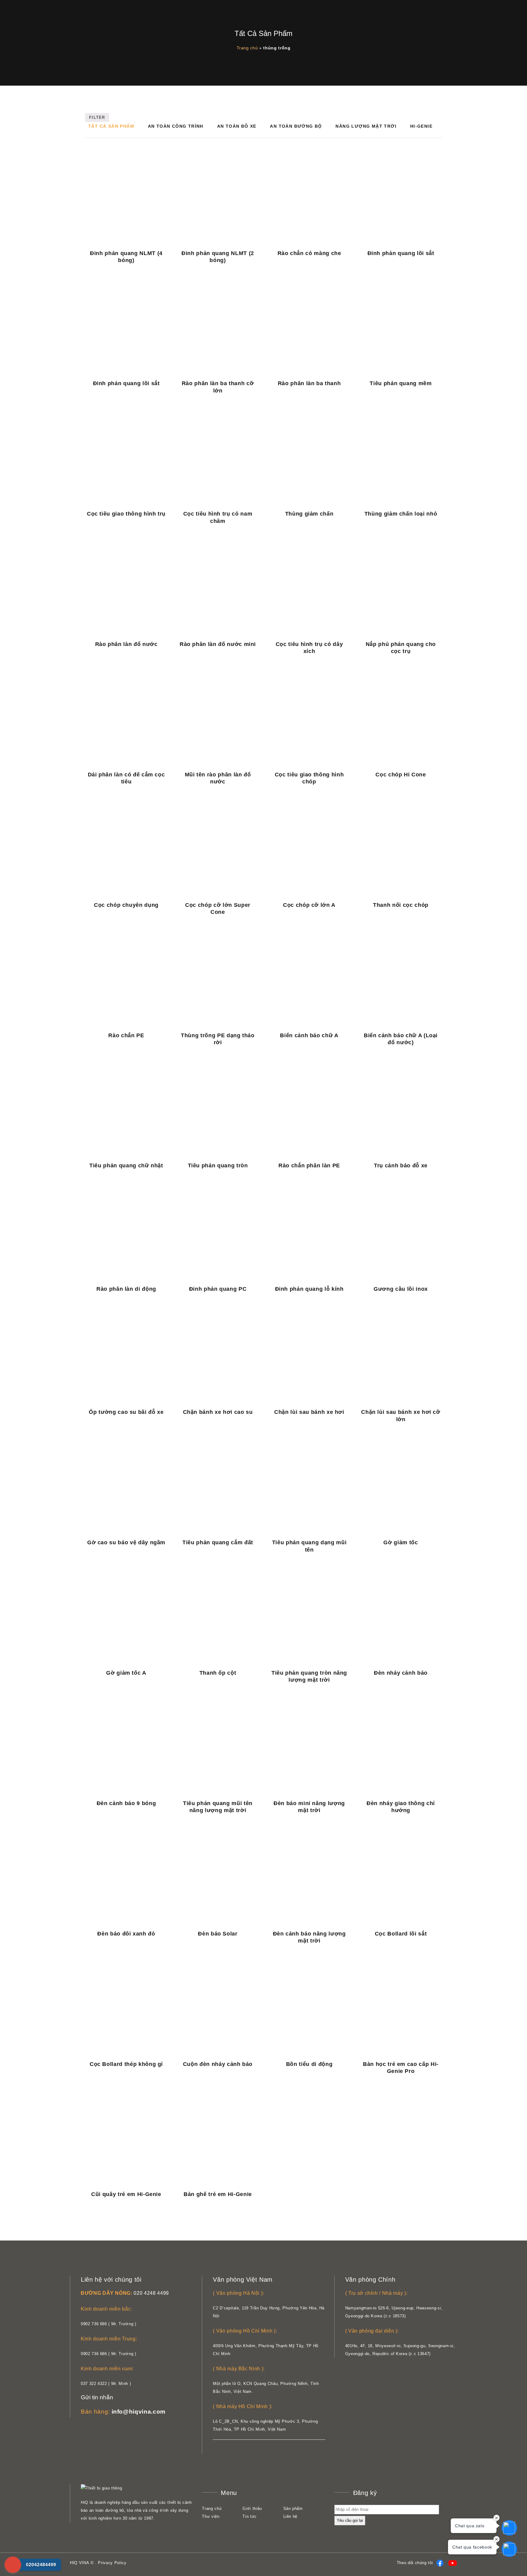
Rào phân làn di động (126, 1289)
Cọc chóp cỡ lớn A (309, 905)
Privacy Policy (112, 2563)
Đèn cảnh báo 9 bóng (126, 1803)
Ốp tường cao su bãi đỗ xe (126, 1412)
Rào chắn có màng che (309, 253)
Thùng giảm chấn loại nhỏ (401, 514)
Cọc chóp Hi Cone (401, 775)
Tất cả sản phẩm (111, 126)
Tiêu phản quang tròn (218, 1166)
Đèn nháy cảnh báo (401, 1673)
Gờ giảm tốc (401, 1542)
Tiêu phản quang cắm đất (218, 1542)
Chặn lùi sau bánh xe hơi (309, 1412)
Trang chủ (247, 48)
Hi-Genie (421, 126)
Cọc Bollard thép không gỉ (126, 2064)
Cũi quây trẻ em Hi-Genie (126, 2194)
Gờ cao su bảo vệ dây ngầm (126, 1542)
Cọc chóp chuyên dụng (126, 905)
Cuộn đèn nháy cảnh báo (218, 2064)
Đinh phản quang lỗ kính (309, 1289)
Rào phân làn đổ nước (126, 644)
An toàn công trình (176, 126)
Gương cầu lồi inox (401, 1289)
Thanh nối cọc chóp (401, 905)
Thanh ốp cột (218, 1673)
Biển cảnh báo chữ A (309, 1035)
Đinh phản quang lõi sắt (401, 253)
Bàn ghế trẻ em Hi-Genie (218, 2194)
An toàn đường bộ (296, 126)
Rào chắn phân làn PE (309, 1166)
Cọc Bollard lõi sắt (401, 1934)
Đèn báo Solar (218, 1934)
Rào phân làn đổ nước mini (218, 644)
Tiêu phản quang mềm (401, 383)
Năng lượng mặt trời (366, 126)
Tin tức (250, 2516)
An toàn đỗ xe (237, 126)
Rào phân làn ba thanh (309, 383)
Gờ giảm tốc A (126, 1673)
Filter (97, 117)
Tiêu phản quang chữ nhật (126, 1166)
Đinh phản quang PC (218, 1289)
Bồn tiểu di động (309, 2064)
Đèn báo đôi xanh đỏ (126, 1934)
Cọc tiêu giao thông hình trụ (126, 514)
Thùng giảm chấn (309, 514)
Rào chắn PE (126, 1035)
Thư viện (211, 2516)
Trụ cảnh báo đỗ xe (401, 1166)
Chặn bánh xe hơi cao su (218, 1412)
